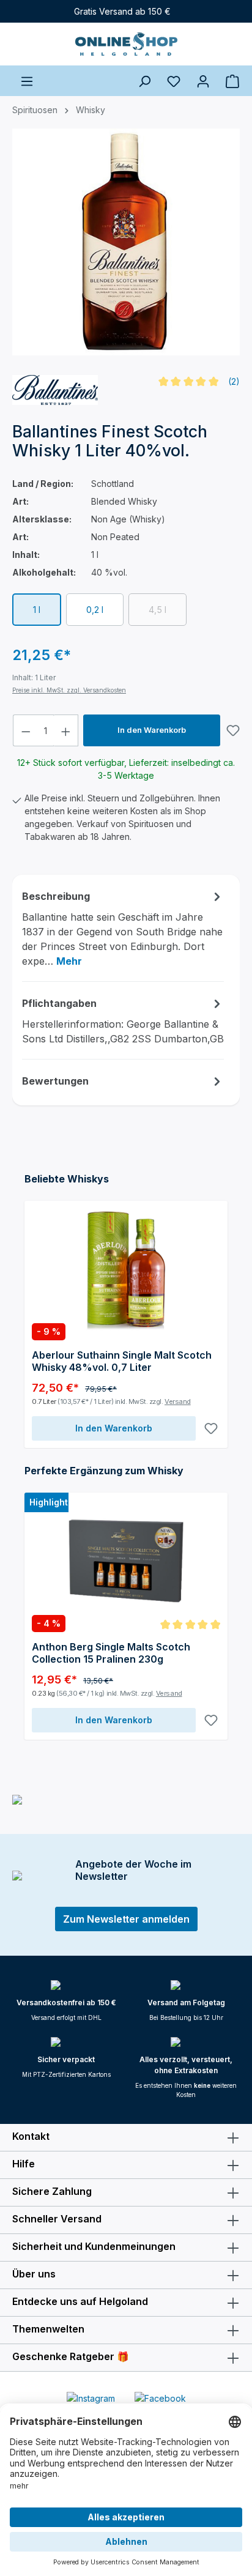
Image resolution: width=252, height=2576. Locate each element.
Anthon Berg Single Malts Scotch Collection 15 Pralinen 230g (111, 1653)
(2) (234, 381)
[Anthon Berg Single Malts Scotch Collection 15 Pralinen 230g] (126, 1561)
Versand (178, 1401)
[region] (126, 247)
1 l (37, 610)
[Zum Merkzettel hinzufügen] (233, 730)
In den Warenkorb (152, 730)
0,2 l (95, 610)
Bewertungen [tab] (55, 1081)
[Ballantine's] (55, 390)
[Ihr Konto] (203, 81)
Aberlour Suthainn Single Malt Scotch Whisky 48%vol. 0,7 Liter (122, 1361)
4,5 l (168, 612)
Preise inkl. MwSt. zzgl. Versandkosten (69, 690)
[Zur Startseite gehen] (126, 44)
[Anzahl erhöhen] (66, 730)
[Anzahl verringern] (26, 730)
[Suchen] (144, 81)
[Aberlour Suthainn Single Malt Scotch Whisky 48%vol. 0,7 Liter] (126, 1269)
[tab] (123, 928)
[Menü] (27, 81)
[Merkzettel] (174, 81)
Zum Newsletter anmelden (126, 1919)
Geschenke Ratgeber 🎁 (71, 2356)
